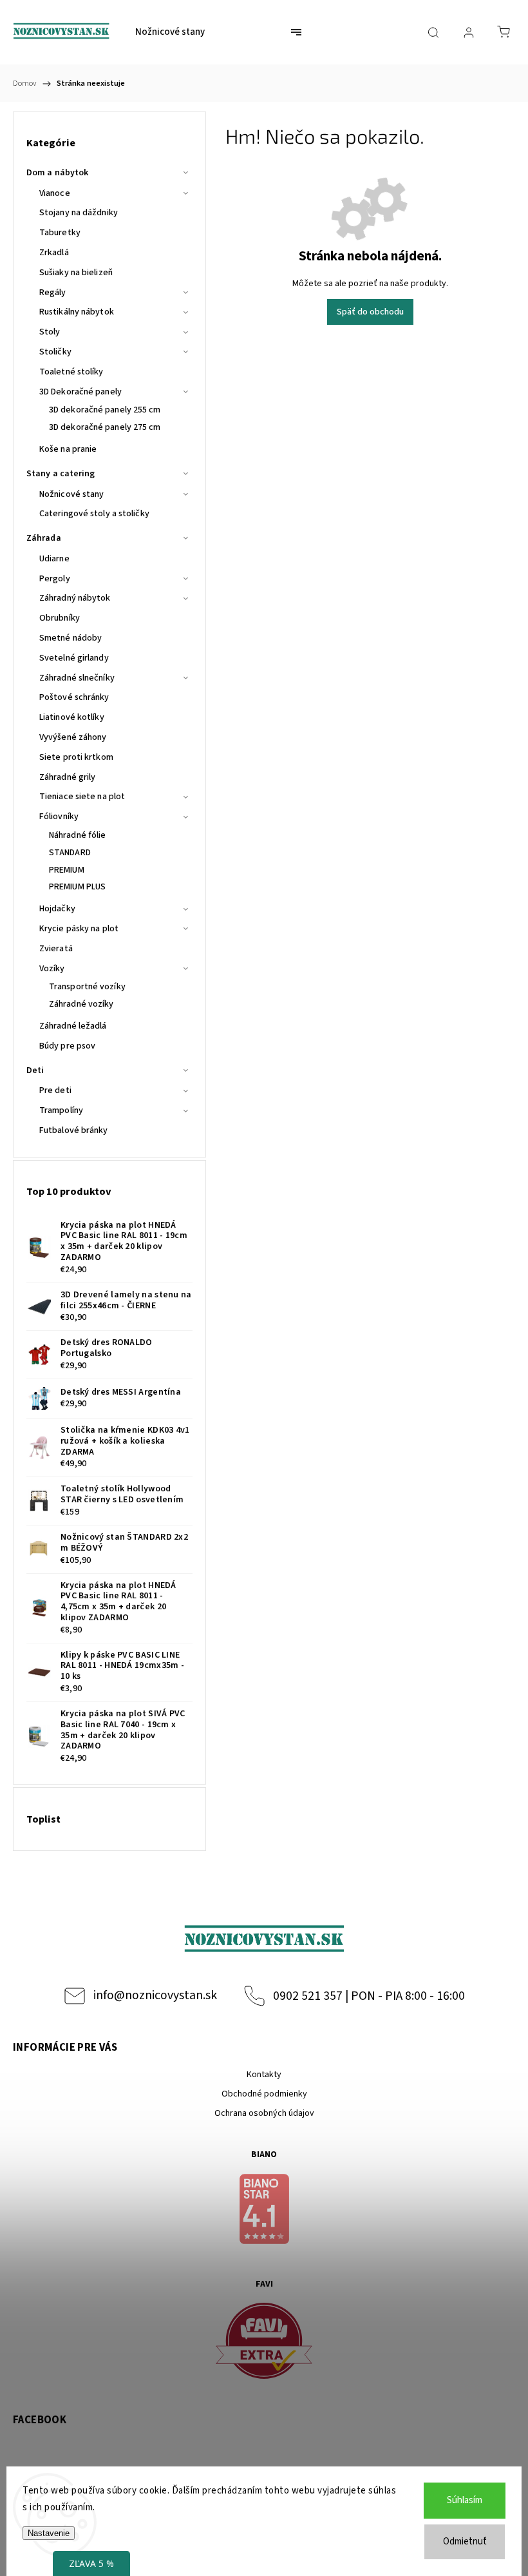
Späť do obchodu (370, 312)
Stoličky (55, 352)
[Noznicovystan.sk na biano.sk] (264, 2211)
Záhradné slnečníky (77, 678)
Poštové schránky (74, 697)
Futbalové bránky (74, 1130)
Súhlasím (465, 2500)
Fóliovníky (59, 817)
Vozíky (52, 969)
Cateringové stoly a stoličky (94, 514)
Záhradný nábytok (75, 598)
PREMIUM (67, 870)
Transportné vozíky (87, 987)
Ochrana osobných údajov (264, 2113)
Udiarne (54, 559)
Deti (35, 1070)
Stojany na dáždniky (79, 213)
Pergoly (55, 579)
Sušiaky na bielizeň (76, 273)
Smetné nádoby (71, 638)
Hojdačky (57, 909)
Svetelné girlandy (74, 658)
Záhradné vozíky (81, 1004)
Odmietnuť (465, 2542)
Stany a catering (61, 474)
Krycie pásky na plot (79, 929)
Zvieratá (56, 949)
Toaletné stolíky (71, 372)
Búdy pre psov (67, 1046)
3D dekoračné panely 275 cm (105, 427)
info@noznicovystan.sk (155, 1995)
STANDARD (70, 853)
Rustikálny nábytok (77, 312)
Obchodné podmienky (264, 2094)
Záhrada (44, 538)
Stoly (50, 332)
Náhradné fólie (77, 835)
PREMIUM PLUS (77, 887)
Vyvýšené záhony (73, 737)
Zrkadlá (54, 253)
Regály (53, 293)
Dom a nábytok (57, 173)
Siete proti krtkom (76, 757)
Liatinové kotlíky (72, 717)
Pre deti (55, 1090)
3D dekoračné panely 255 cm (105, 410)
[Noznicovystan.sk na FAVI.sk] (264, 2343)
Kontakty (264, 2075)
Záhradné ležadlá (73, 1026)
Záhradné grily (67, 777)
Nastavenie (49, 2533)
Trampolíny (61, 1110)
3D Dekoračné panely (80, 392)
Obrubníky (60, 618)
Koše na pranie (68, 449)
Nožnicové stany (72, 494)
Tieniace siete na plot (82, 797)
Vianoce (55, 193)
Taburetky (60, 233)
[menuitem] (170, 32)
